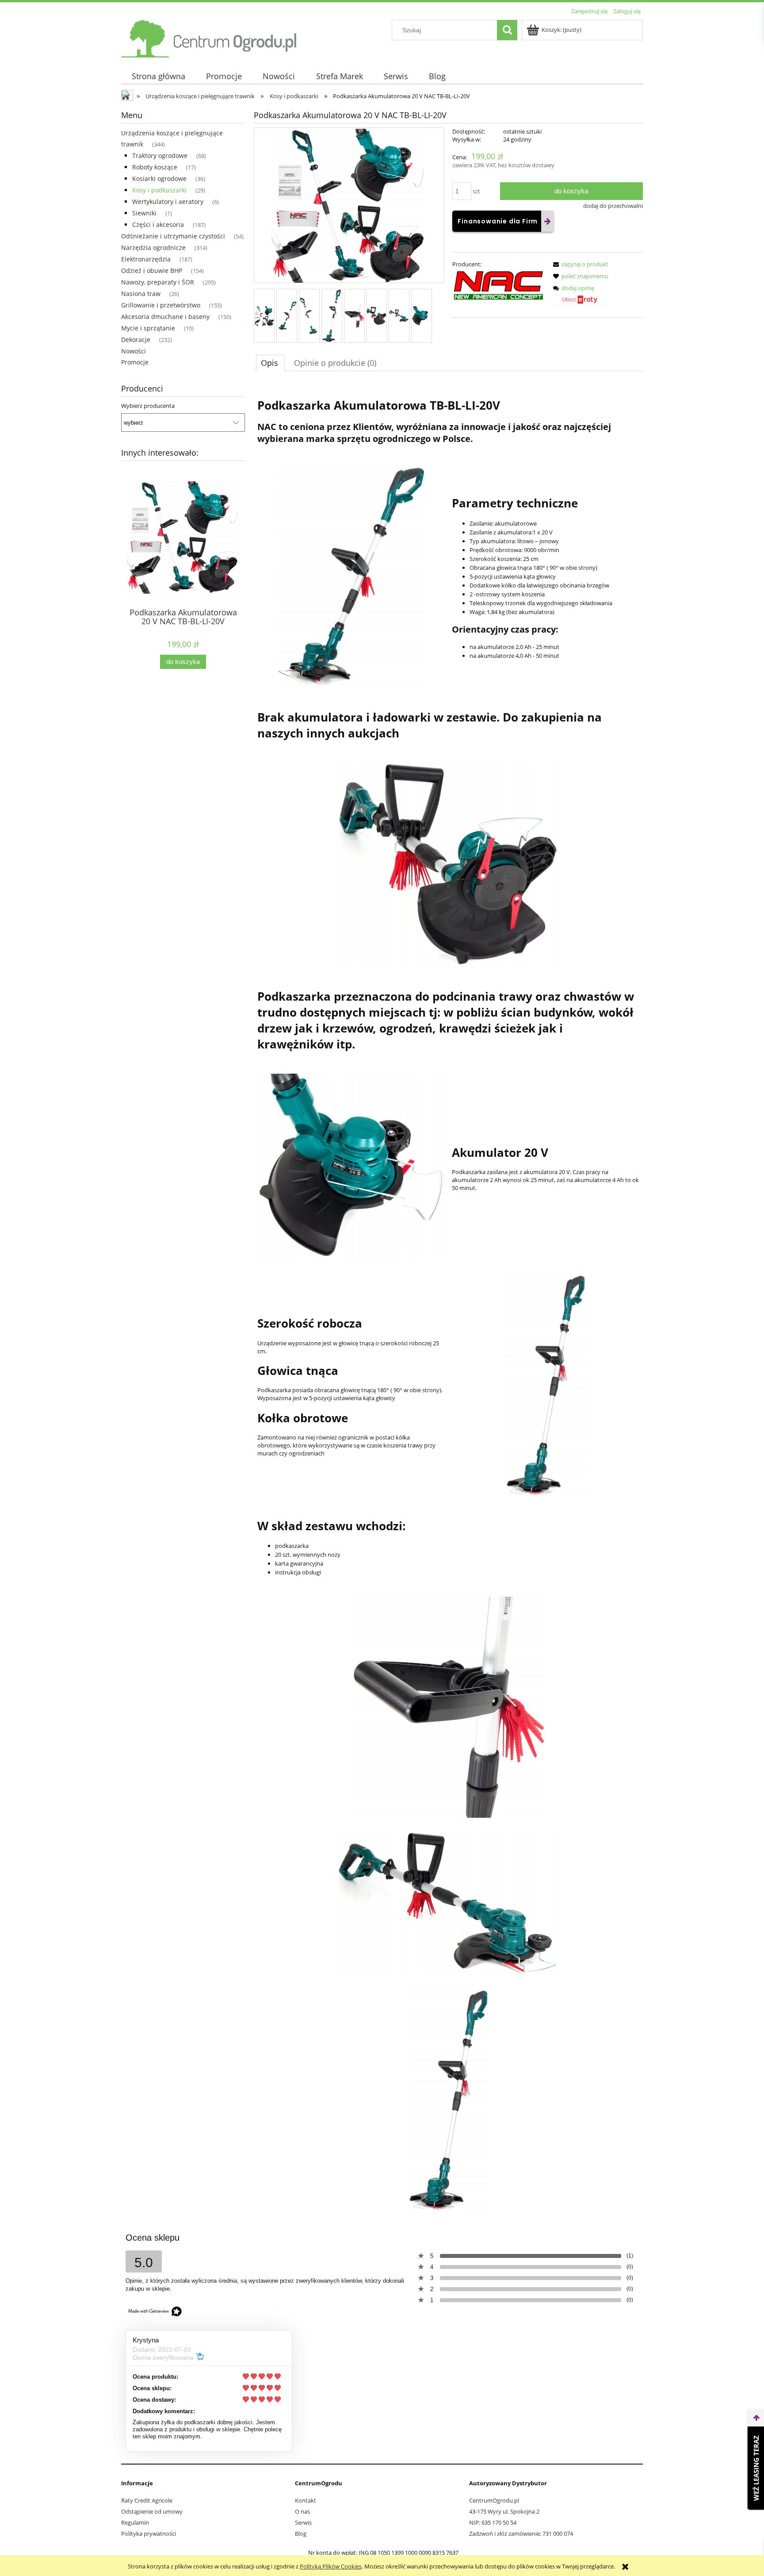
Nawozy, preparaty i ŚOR (158, 282)
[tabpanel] (448, 1301)
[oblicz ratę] (579, 303)
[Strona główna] (210, 37)
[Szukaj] (507, 30)
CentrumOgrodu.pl (494, 2500)
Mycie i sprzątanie (148, 328)
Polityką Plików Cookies (331, 2566)
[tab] (270, 363)
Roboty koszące (155, 167)
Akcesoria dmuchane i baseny (165, 317)
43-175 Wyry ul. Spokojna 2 (504, 2511)
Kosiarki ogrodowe (159, 179)
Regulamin (135, 2522)
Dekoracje (136, 340)
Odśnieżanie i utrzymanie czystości (173, 236)
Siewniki (144, 213)
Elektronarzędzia (146, 259)
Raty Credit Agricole (147, 2500)
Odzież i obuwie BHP (152, 271)
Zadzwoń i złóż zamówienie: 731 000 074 (521, 2534)
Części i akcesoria (158, 225)
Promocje (135, 362)
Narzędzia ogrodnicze (153, 248)
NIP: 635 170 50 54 (493, 2522)
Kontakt (306, 2500)
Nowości (134, 351)
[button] (579, 264)
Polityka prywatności (149, 2534)
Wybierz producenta (148, 406)
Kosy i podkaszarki (159, 190)
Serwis (303, 2522)
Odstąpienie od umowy (152, 2511)
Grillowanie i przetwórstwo (161, 305)
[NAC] (498, 285)
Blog (301, 2534)
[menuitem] (158, 76)
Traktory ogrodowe (160, 155)
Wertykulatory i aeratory (168, 202)
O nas (302, 2511)
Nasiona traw (141, 294)
